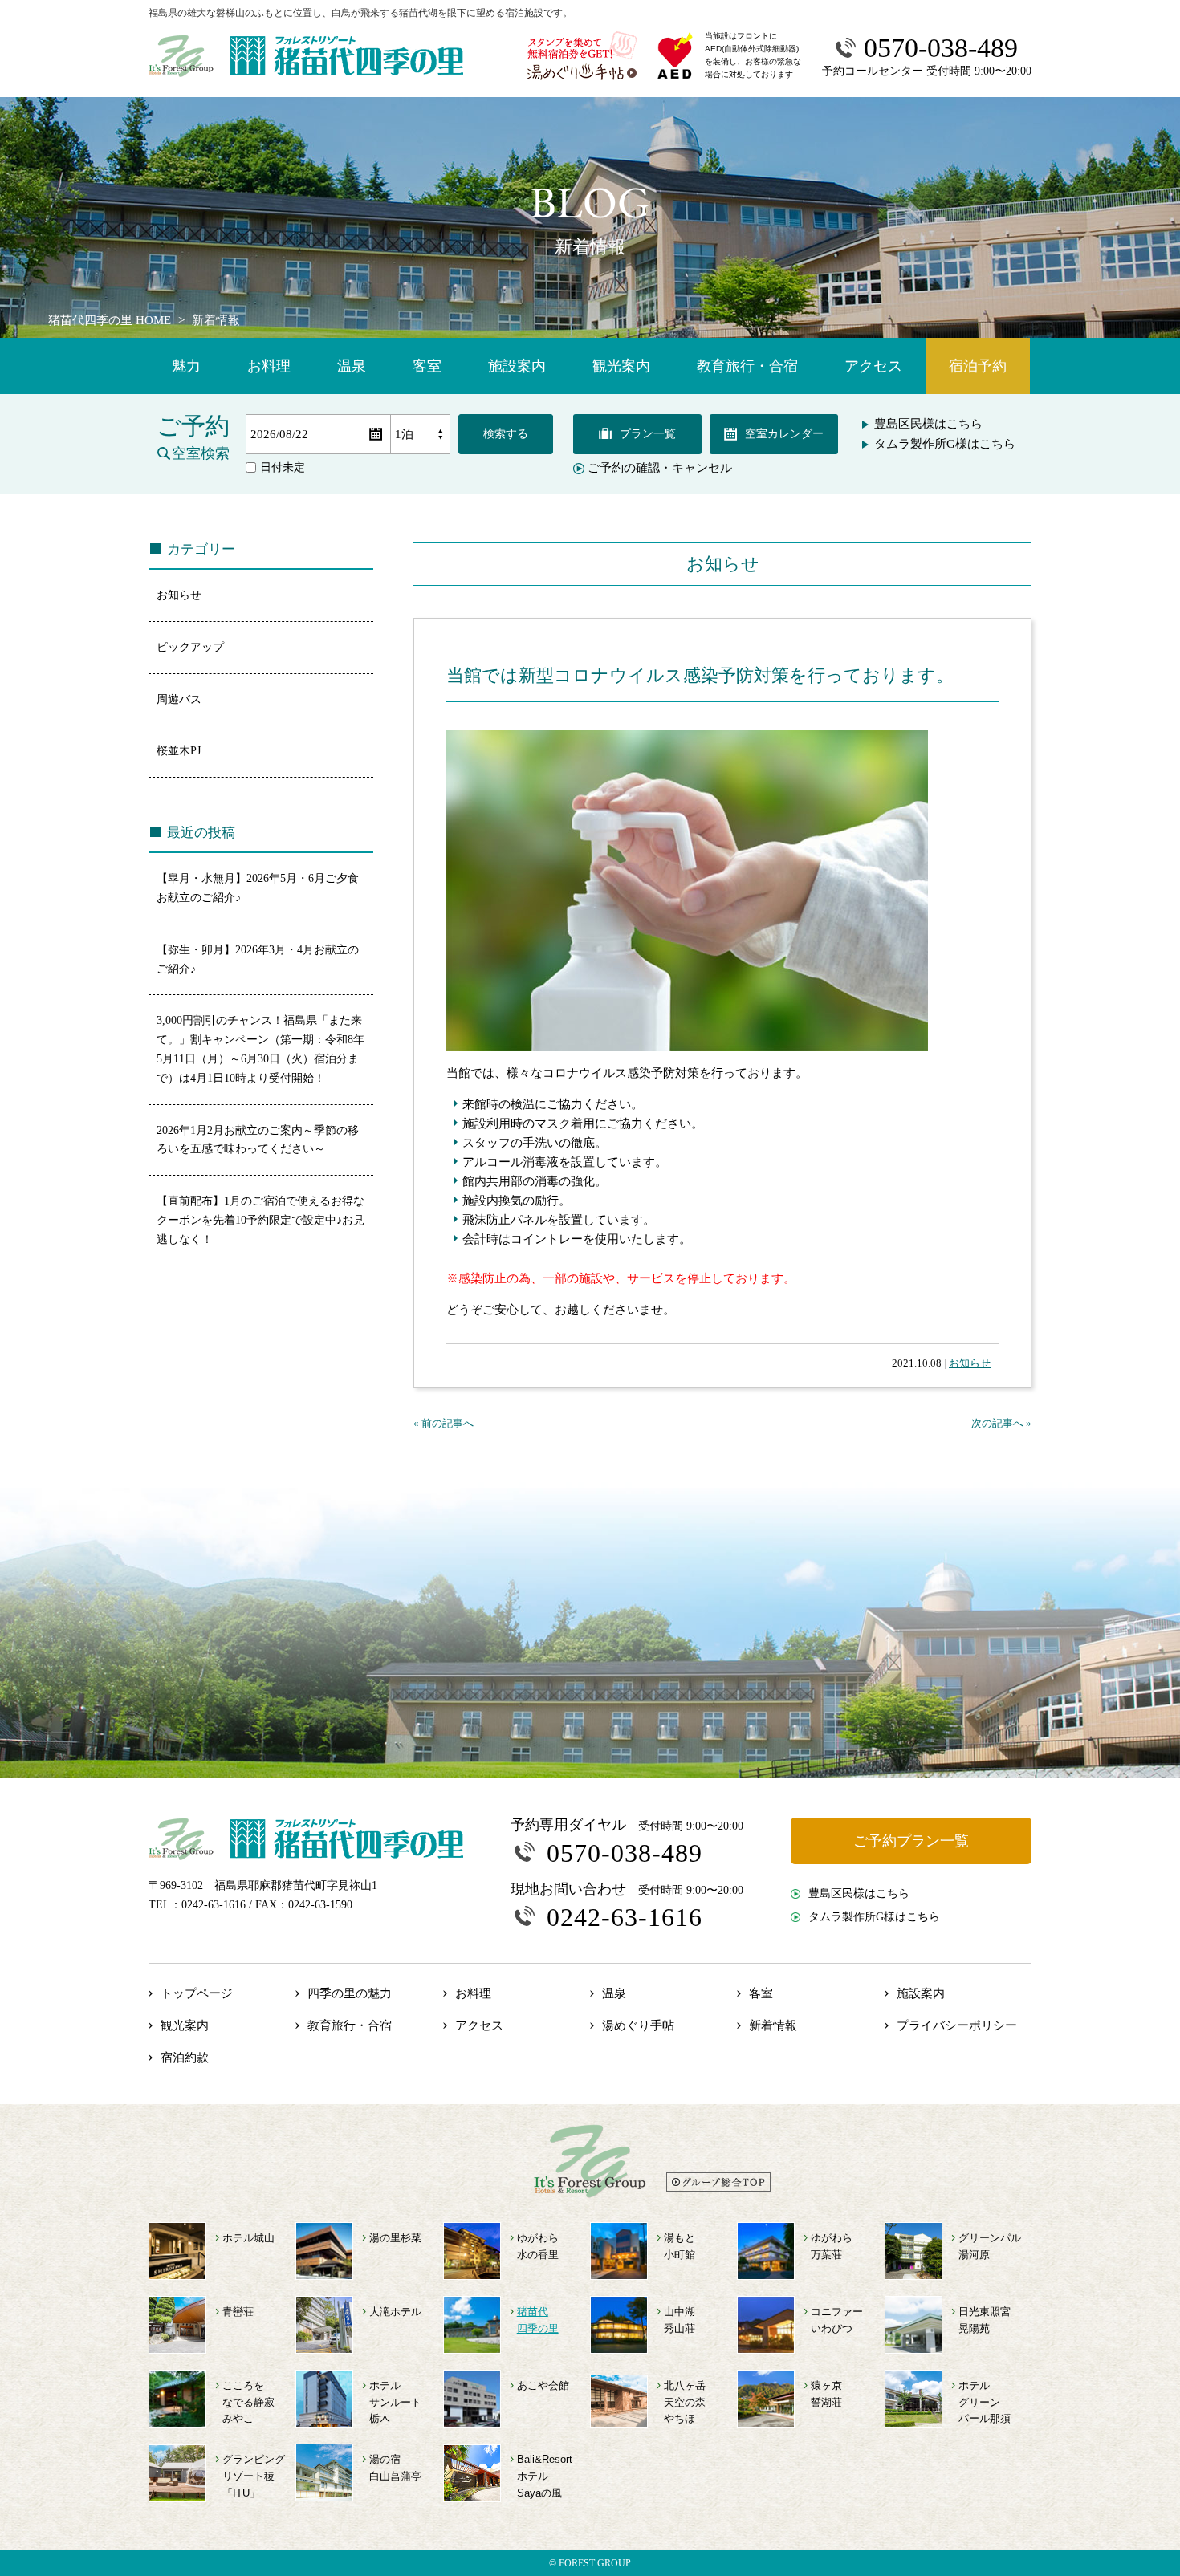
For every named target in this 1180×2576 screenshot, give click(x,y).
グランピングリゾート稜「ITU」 (254, 2476)
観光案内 (621, 366)
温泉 (352, 366)
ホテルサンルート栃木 (395, 2402)
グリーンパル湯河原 (990, 2246)
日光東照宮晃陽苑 (985, 2320)
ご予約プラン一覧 (911, 1841)
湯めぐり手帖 (638, 2025)
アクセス (873, 366)
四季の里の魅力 (350, 1993)
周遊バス (179, 699)
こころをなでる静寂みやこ (248, 2402)
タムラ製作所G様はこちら (945, 444)
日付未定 (283, 468)
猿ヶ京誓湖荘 (826, 2394)
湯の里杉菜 (395, 2238)
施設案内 (517, 366)
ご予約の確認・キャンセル (660, 468)
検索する (506, 434)
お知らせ (970, 1363)
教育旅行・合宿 (747, 366)
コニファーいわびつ (837, 2320)
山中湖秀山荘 (680, 2320)
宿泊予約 (978, 366)
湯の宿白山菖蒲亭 (395, 2468)
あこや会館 (543, 2385)
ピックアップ (190, 647)
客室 (427, 366)
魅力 (186, 366)
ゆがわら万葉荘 (832, 2246)
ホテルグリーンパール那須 (985, 2402)
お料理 (269, 366)
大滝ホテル (395, 2312)
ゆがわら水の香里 (538, 2246)
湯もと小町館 (680, 2246)
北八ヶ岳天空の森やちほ (685, 2402)
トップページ (197, 1993)
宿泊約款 (185, 2058)
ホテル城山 (248, 2238)
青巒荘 (238, 2312)
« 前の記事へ (444, 1423)
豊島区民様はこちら (928, 424)
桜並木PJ (179, 751)
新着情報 (773, 2025)
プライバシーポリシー (957, 2025)
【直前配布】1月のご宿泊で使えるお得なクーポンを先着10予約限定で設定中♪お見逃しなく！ (260, 1220)
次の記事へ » (1001, 1423)
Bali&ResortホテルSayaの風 (545, 2476)
